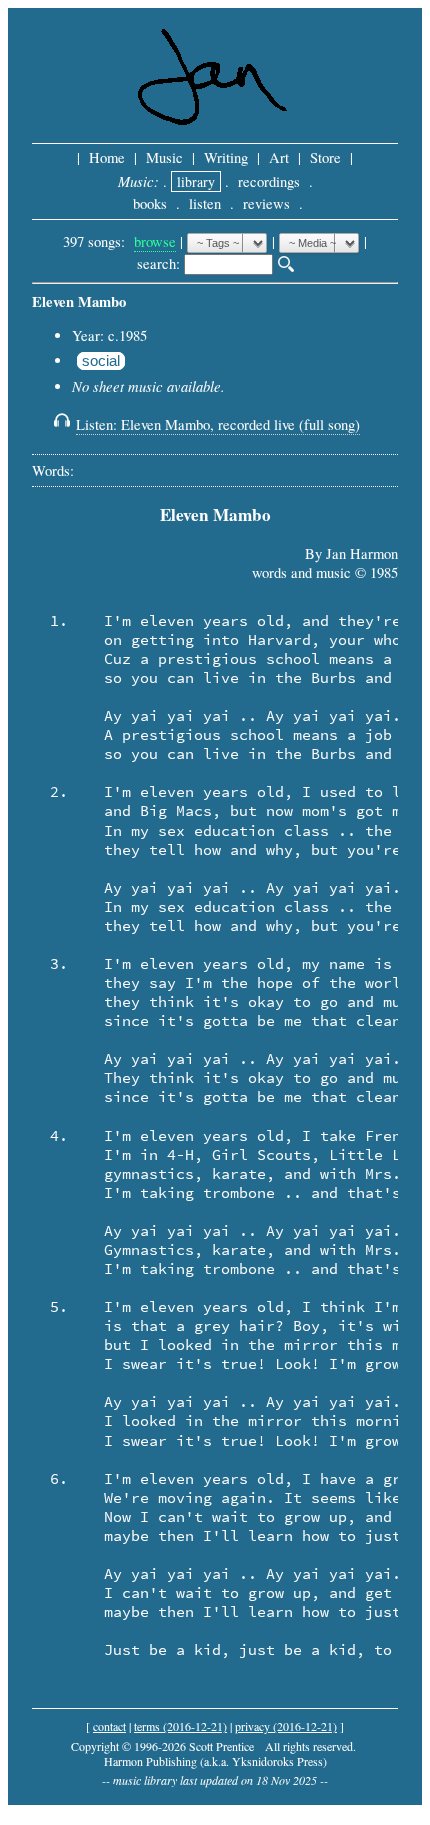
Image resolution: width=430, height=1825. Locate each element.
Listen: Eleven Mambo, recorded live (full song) (218, 424)
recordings (269, 181)
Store (325, 157)
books (150, 203)
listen (205, 203)
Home (107, 157)
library (196, 181)
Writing (226, 157)
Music (164, 157)
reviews (266, 203)
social (101, 361)
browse (155, 241)
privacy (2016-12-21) (286, 1726)
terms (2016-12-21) (180, 1726)
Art (279, 157)
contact (109, 1726)
